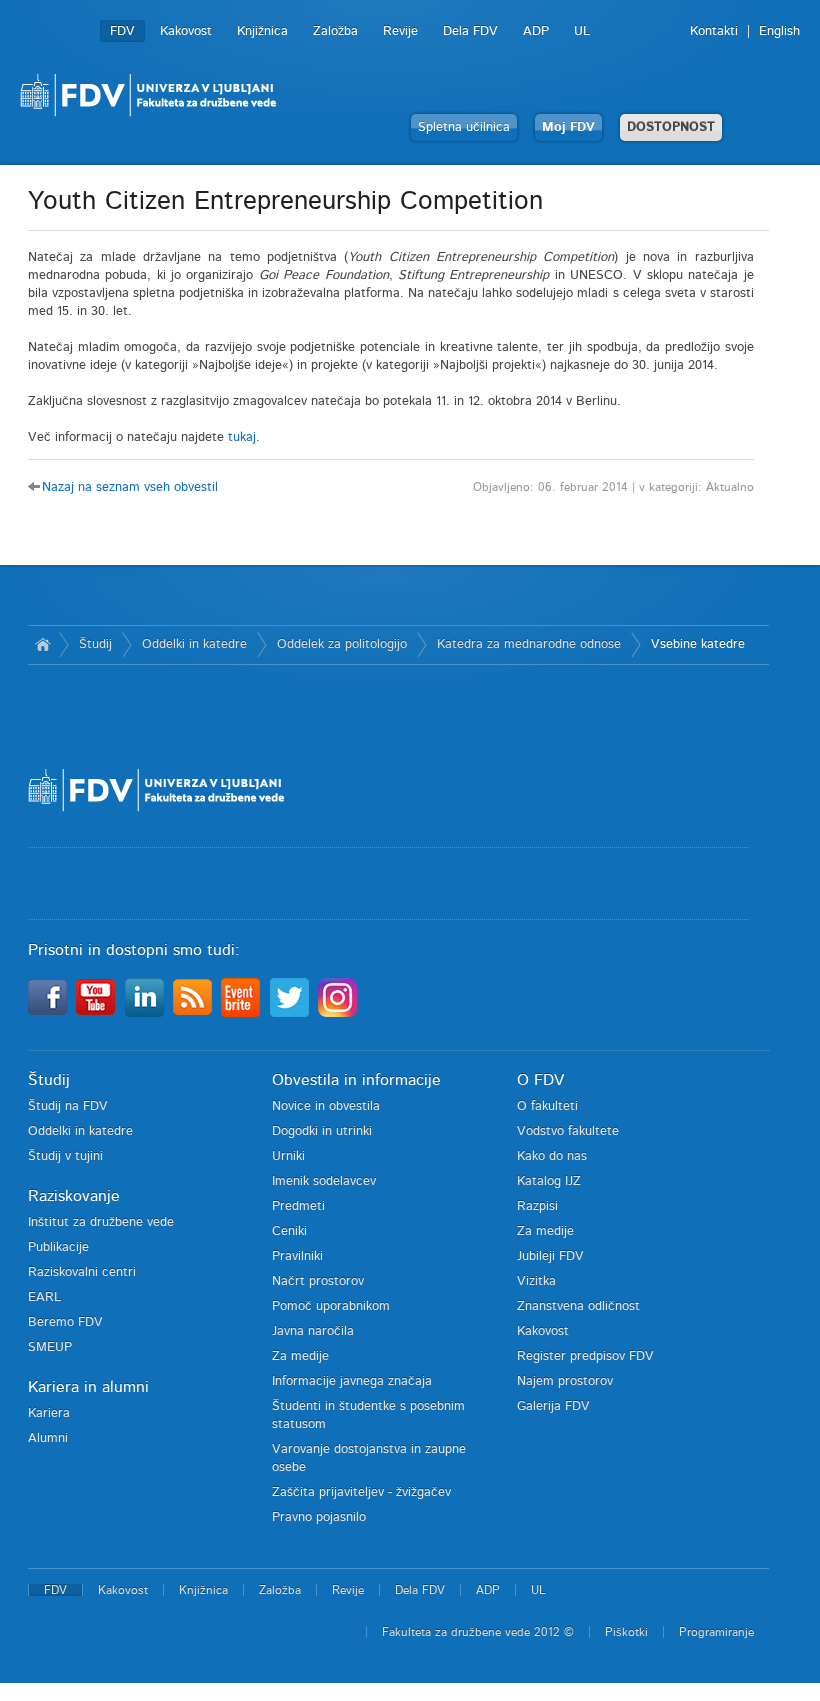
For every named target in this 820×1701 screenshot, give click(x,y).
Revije (400, 31)
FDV (122, 31)
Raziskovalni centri (82, 1272)
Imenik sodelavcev (324, 1181)
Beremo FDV (65, 1322)
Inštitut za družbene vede (101, 1222)
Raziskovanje (74, 1196)
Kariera (49, 1413)
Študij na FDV (68, 1106)
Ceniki (289, 1231)
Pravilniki (297, 1256)
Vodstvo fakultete (568, 1131)
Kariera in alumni (88, 1387)
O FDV (540, 1080)
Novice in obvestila (326, 1106)
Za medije (300, 1356)
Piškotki (626, 1632)
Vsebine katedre (698, 644)
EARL (44, 1297)
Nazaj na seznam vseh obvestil (130, 487)
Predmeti (298, 1206)
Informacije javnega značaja (352, 1381)
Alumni (48, 1438)
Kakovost (186, 31)
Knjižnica (262, 31)
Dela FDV (470, 31)
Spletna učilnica (464, 127)
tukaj (242, 437)
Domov (43, 645)
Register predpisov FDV (585, 1356)
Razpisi (537, 1206)
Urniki (288, 1156)
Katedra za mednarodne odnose (529, 644)
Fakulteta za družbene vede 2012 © (478, 1632)
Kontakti (714, 31)
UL (582, 31)
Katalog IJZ (549, 1181)
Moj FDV (568, 127)
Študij (95, 644)
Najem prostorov (565, 1381)
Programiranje (716, 1632)
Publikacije (58, 1247)
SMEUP (50, 1347)
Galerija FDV (553, 1406)
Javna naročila (313, 1331)
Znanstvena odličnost (578, 1306)
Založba (335, 31)
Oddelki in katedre (194, 644)
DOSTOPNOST (671, 127)
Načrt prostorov (318, 1281)
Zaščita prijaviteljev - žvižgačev (361, 1492)
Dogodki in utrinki (322, 1131)
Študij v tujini (65, 1156)
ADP (536, 31)
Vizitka (536, 1281)
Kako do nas (552, 1156)
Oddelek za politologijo (342, 644)
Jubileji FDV (550, 1256)
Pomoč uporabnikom (331, 1306)
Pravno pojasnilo (319, 1517)
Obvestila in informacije (356, 1080)
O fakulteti (547, 1106)
